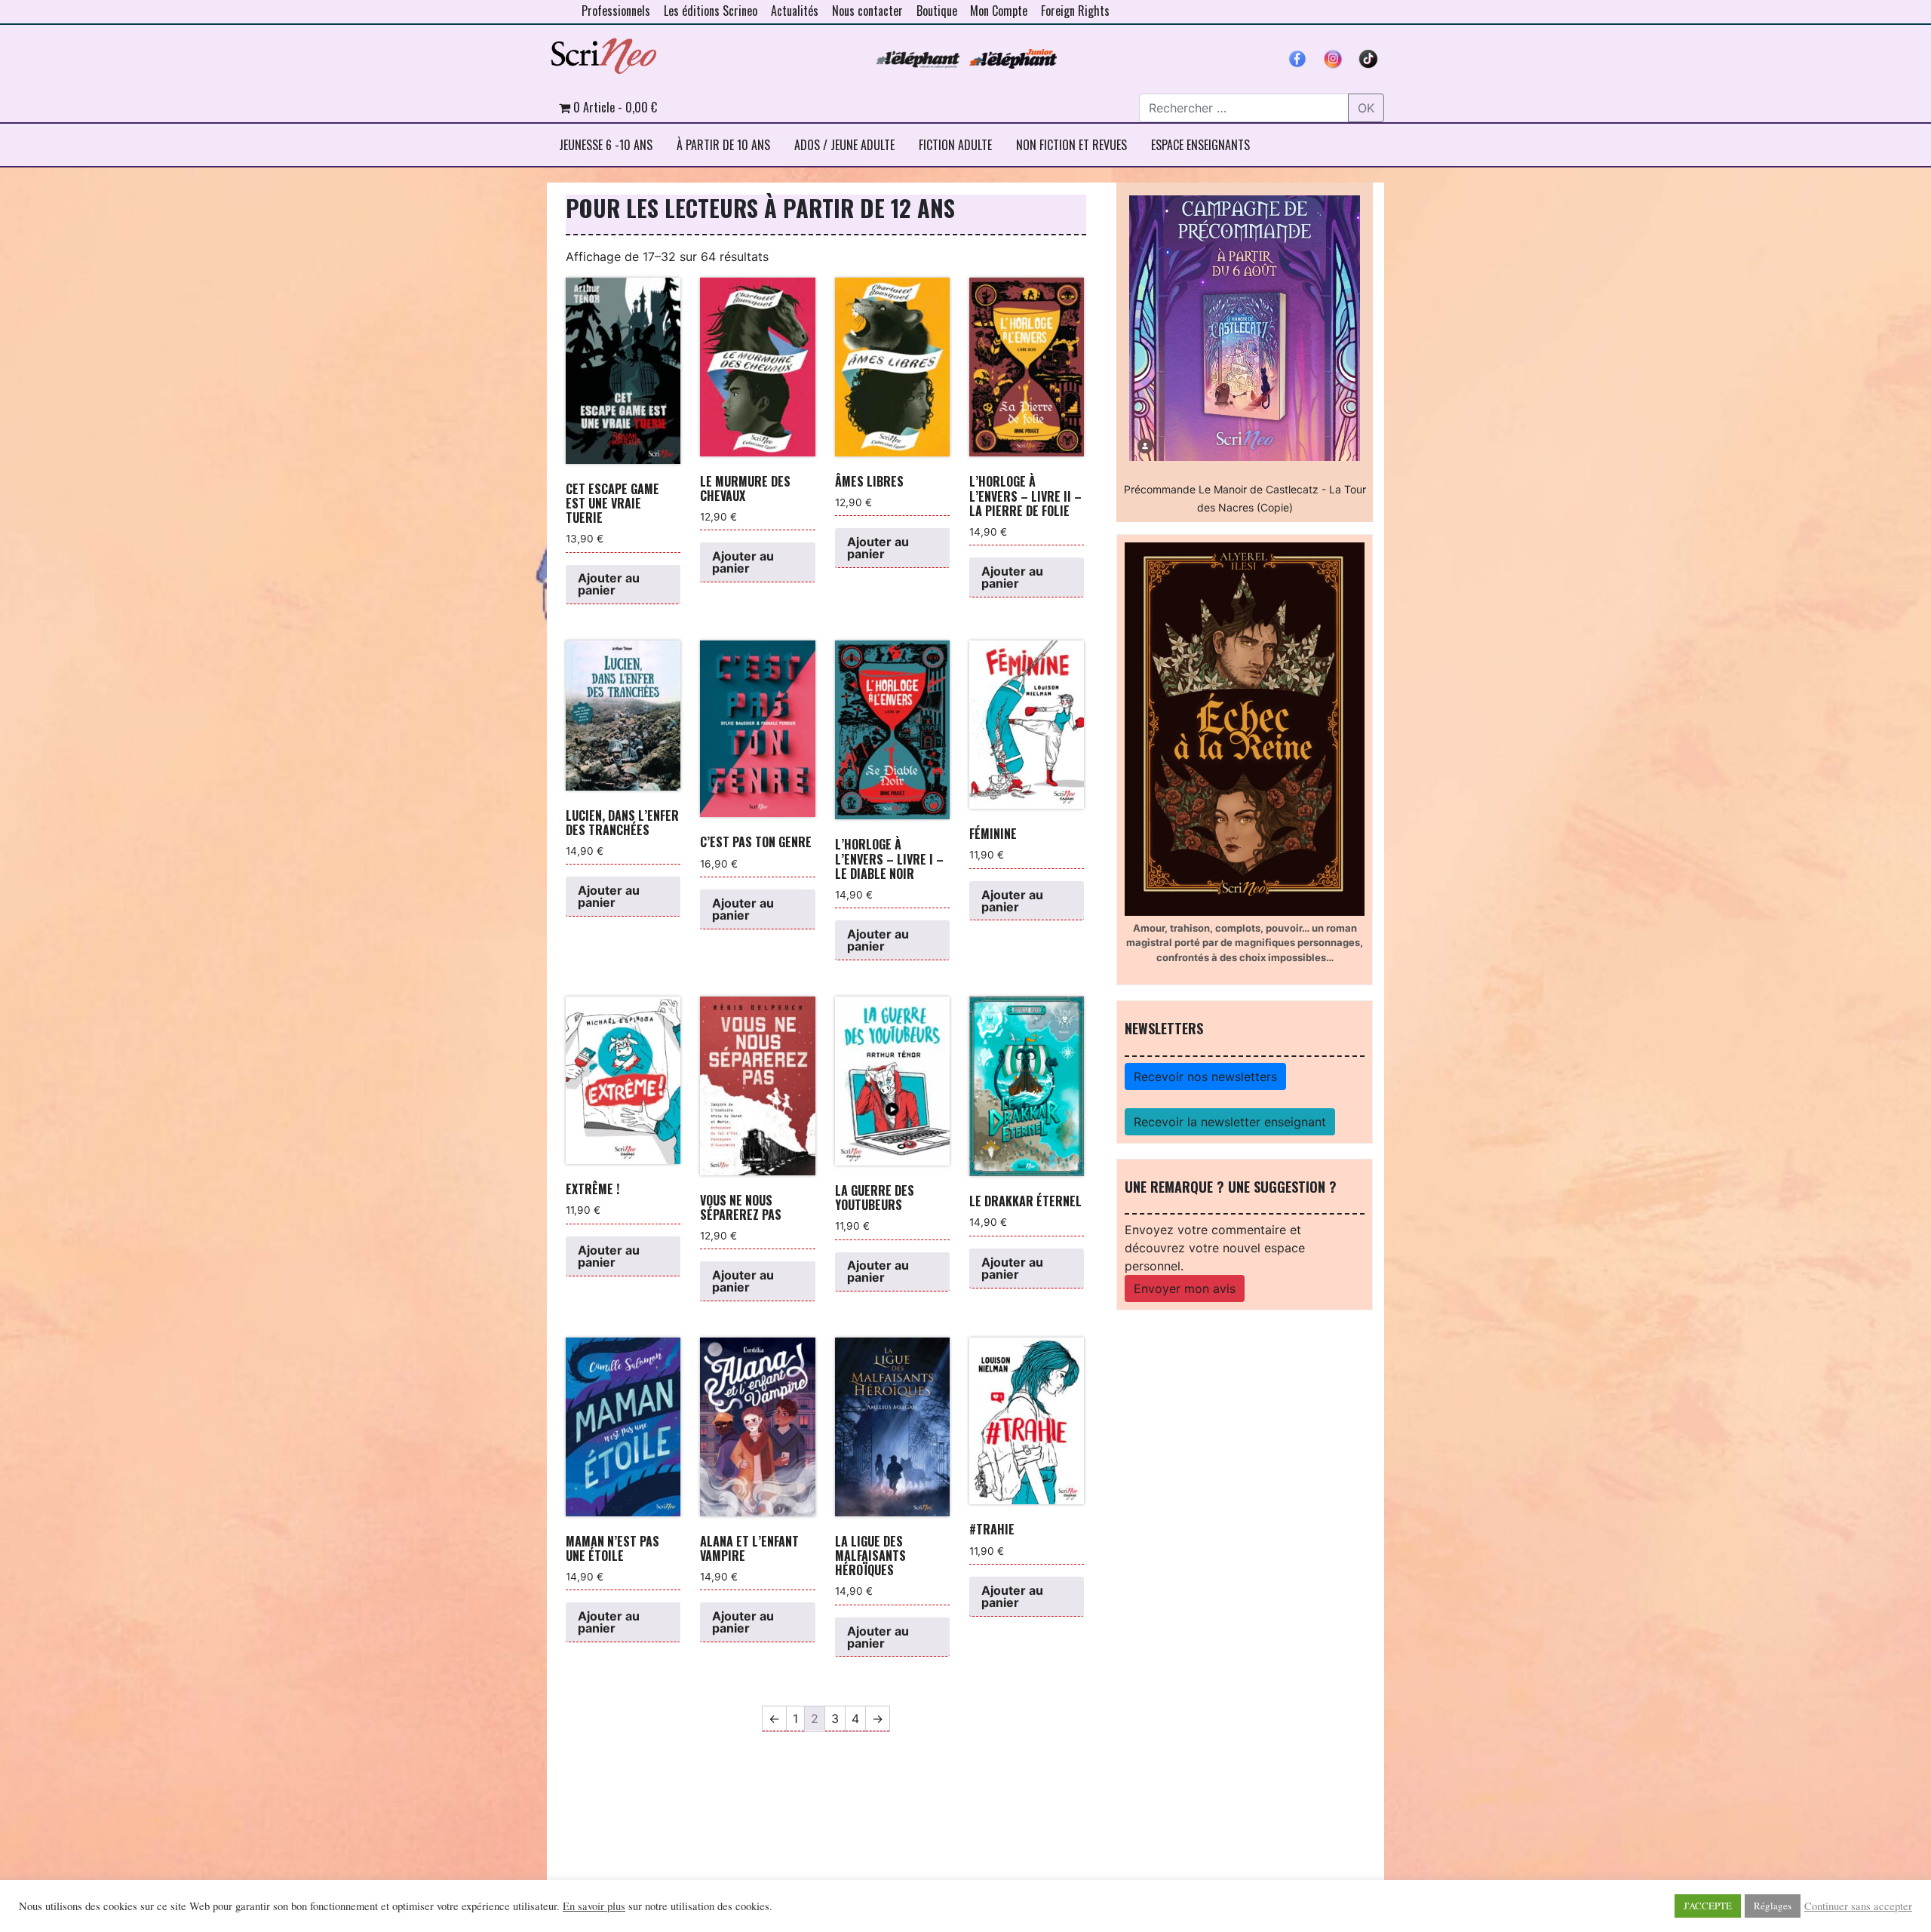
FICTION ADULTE (955, 145)
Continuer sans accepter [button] (1858, 1906)
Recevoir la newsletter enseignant (1230, 1122)
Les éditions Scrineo (711, 11)
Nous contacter (867, 11)
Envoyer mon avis (1185, 1289)
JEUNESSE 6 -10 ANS (606, 145)
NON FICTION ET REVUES (1071, 145)
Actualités (795, 11)
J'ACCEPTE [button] (1708, 1906)
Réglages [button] (1773, 1906)
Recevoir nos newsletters (1205, 1077)
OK (1366, 108)
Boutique (937, 11)
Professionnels (616, 11)
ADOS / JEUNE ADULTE (844, 145)
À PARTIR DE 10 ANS (723, 145)
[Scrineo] (603, 51)
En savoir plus (594, 1906)
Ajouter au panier (609, 584)
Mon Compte (999, 11)
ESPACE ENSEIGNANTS (1200, 145)
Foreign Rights (1075, 11)
